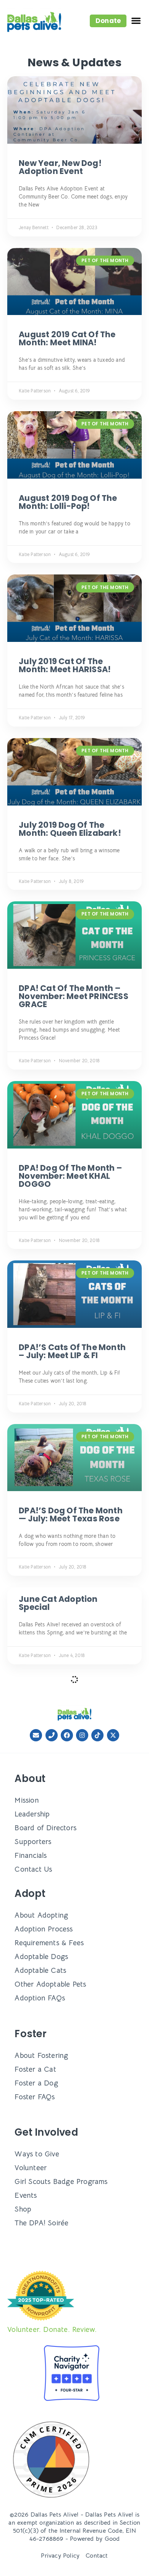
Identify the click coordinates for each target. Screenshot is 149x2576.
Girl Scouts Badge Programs (61, 2181)
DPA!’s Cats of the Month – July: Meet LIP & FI (72, 1351)
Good (112, 2539)
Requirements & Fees (49, 1943)
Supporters (33, 1842)
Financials (31, 1855)
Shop (23, 2209)
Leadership (32, 1814)
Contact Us (33, 1869)
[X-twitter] (113, 1735)
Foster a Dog (36, 2083)
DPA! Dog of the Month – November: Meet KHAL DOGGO (70, 1176)
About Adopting (41, 1915)
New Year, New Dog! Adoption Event (60, 167)
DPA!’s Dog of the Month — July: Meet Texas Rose (71, 1514)
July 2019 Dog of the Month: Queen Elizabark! (70, 829)
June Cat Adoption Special (58, 1603)
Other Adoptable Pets (50, 1984)
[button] (108, 21)
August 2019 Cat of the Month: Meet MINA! (67, 338)
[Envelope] (36, 1735)
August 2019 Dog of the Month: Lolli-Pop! (68, 502)
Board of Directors (45, 1828)
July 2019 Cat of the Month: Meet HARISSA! (65, 665)
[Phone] (52, 1735)
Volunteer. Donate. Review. (52, 2329)
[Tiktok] (97, 1735)
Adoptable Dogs (41, 1957)
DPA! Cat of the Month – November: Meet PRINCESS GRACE (74, 996)
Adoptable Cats (40, 1970)
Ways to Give (37, 2154)
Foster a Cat (35, 2069)
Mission (27, 1800)
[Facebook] (67, 1735)
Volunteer (31, 2168)
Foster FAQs (35, 2097)
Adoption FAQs (40, 1998)
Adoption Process (44, 1929)
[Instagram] (82, 1735)
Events (26, 2195)
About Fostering (41, 2055)
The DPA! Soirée (41, 2223)
